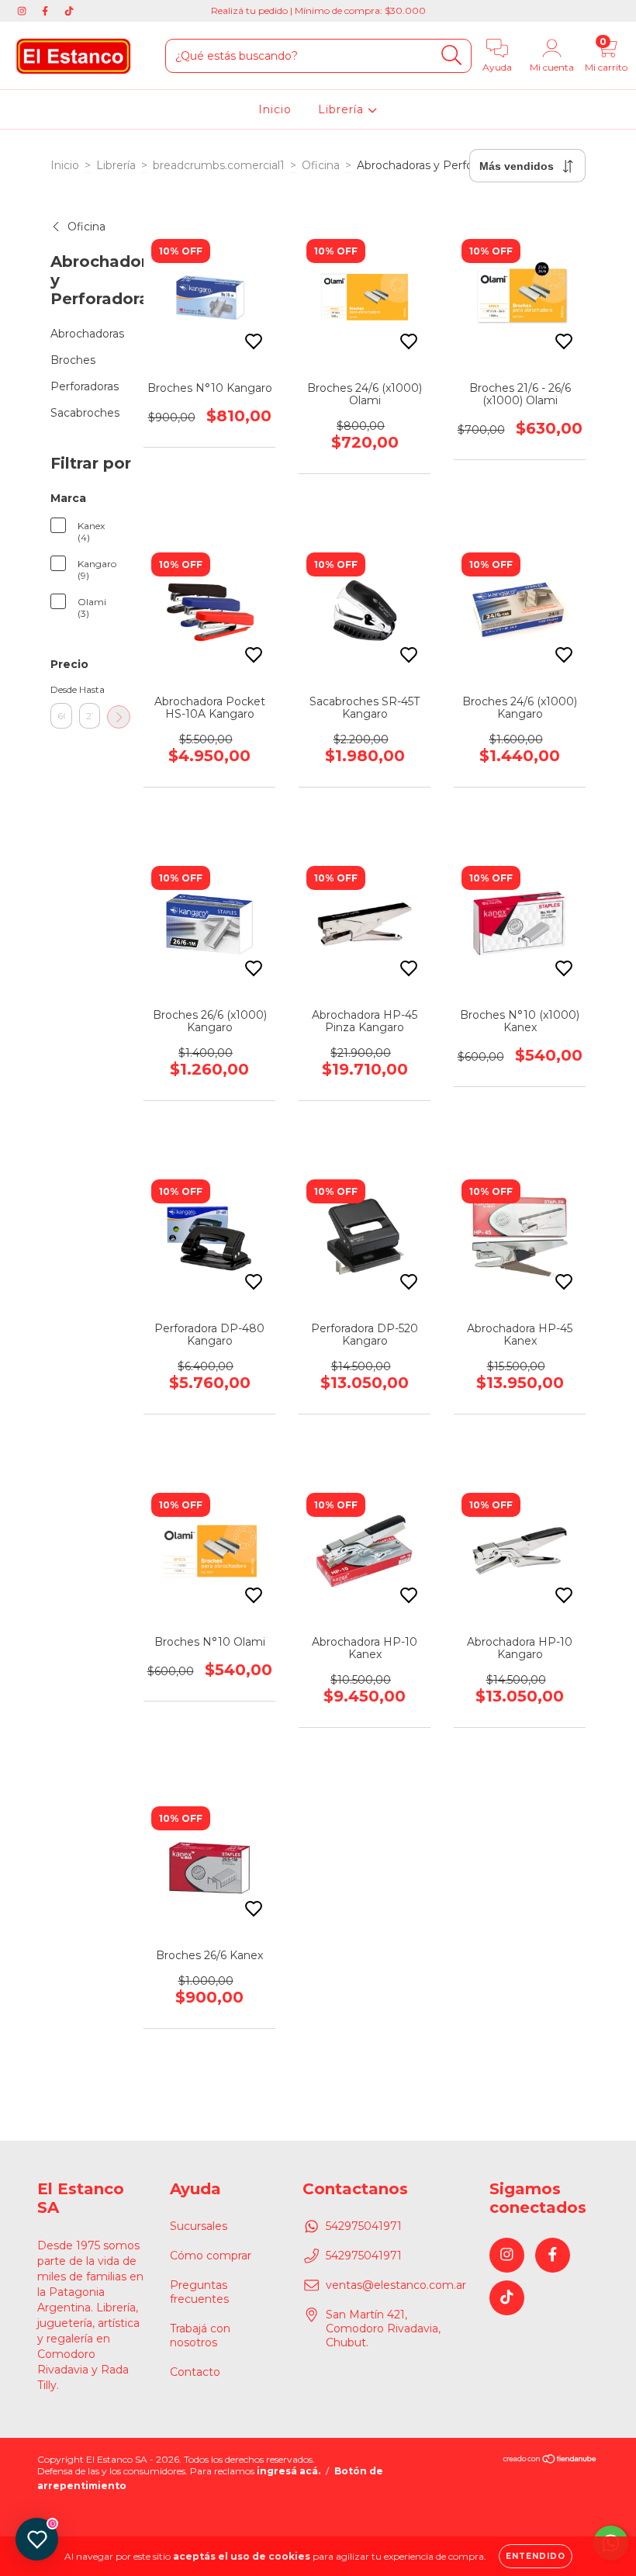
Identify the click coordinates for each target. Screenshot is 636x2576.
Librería (343, 109)
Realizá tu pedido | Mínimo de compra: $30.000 (318, 10)
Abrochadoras (87, 334)
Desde (61, 689)
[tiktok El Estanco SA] (69, 11)
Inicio (275, 109)
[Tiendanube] (550, 2461)
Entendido (536, 2556)
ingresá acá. (289, 2471)
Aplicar (119, 717)
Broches (73, 360)
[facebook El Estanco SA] (47, 11)
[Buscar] (452, 55)
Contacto (195, 2372)
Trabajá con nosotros (200, 2335)
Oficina (321, 165)
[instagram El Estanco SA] (23, 11)
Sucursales (199, 2226)
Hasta (90, 689)
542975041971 (364, 2226)
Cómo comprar (211, 2256)
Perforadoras (85, 386)
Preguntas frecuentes (199, 2292)
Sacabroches (85, 413)
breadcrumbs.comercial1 (219, 165)
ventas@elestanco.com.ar (396, 2285)
